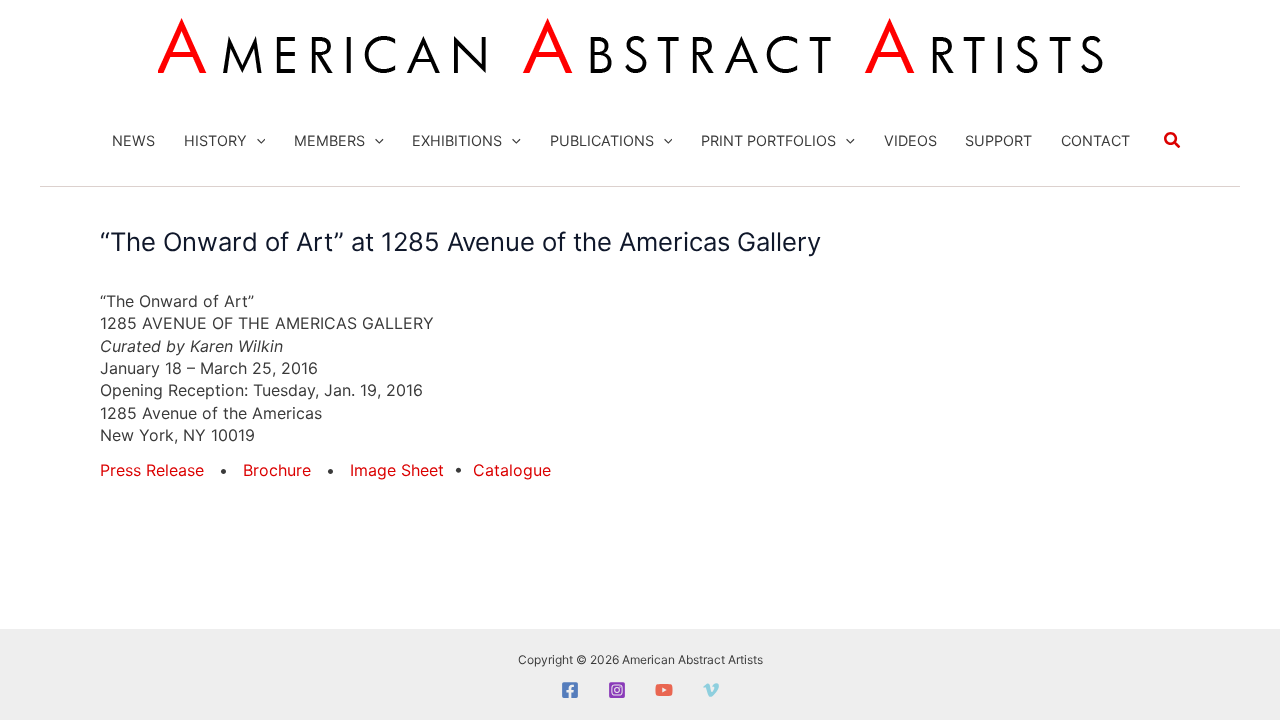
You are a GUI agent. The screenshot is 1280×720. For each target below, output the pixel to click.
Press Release (152, 470)
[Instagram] (617, 690)
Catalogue (512, 470)
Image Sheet (397, 470)
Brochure (277, 470)
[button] (256, 141)
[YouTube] (664, 690)
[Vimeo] (711, 690)
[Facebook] (570, 690)
